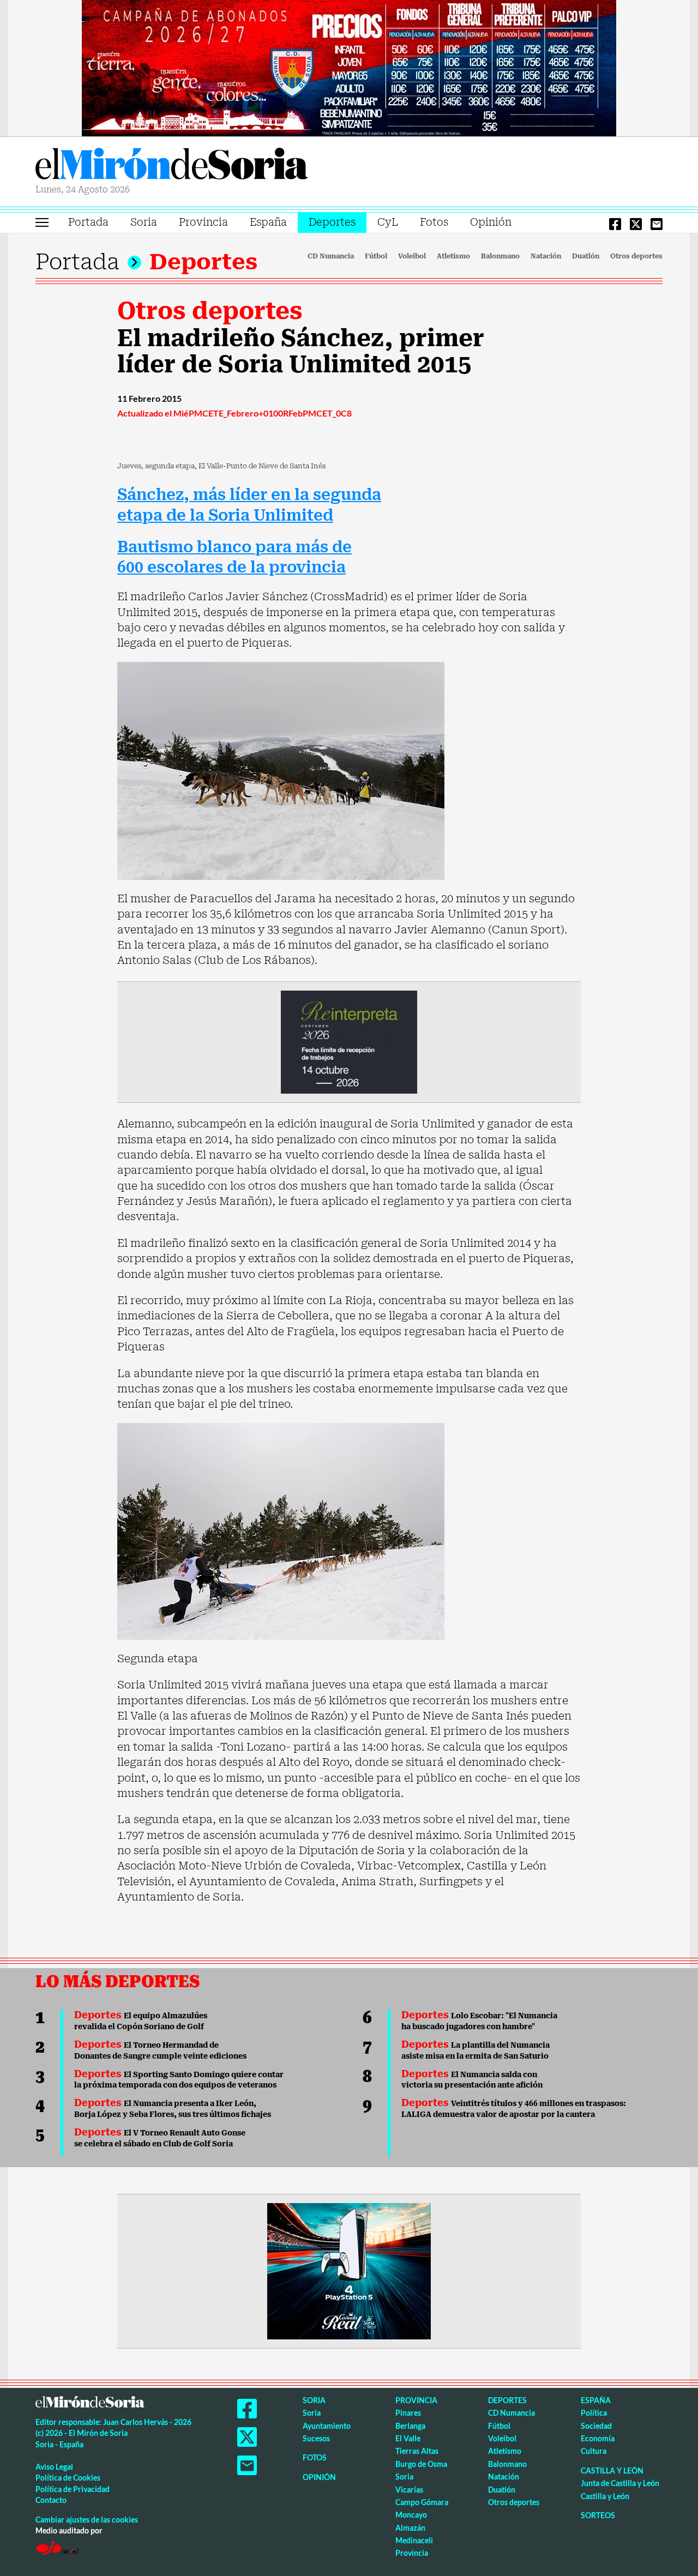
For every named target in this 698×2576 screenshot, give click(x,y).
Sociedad (596, 2426)
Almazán (410, 2528)
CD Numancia (331, 256)
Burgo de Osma (421, 2464)
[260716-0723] (349, 2270)
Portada (88, 222)
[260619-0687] (349, 1041)
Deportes (332, 222)
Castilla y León (612, 2471)
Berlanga (410, 2426)
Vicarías (409, 2490)
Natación (546, 256)
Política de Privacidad (73, 2489)
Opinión (491, 222)
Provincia (203, 222)
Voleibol (412, 256)
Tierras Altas (417, 2451)
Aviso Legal (54, 2467)
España (268, 222)
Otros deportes (636, 256)
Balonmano (500, 256)
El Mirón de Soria (172, 166)
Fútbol (376, 256)
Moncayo (411, 2515)
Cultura (594, 2451)
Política (594, 2413)
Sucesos (316, 2438)
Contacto (51, 2500)
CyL (388, 222)
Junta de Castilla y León (620, 2483)
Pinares (408, 2413)
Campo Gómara (422, 2502)
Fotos (434, 222)
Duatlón (586, 256)
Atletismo (453, 256)
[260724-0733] (349, 67)
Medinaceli (414, 2540)
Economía (598, 2438)
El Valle (408, 2438)
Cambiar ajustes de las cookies (87, 2520)
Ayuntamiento (327, 2426)
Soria (144, 222)
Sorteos (598, 2515)
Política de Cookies (68, 2478)
